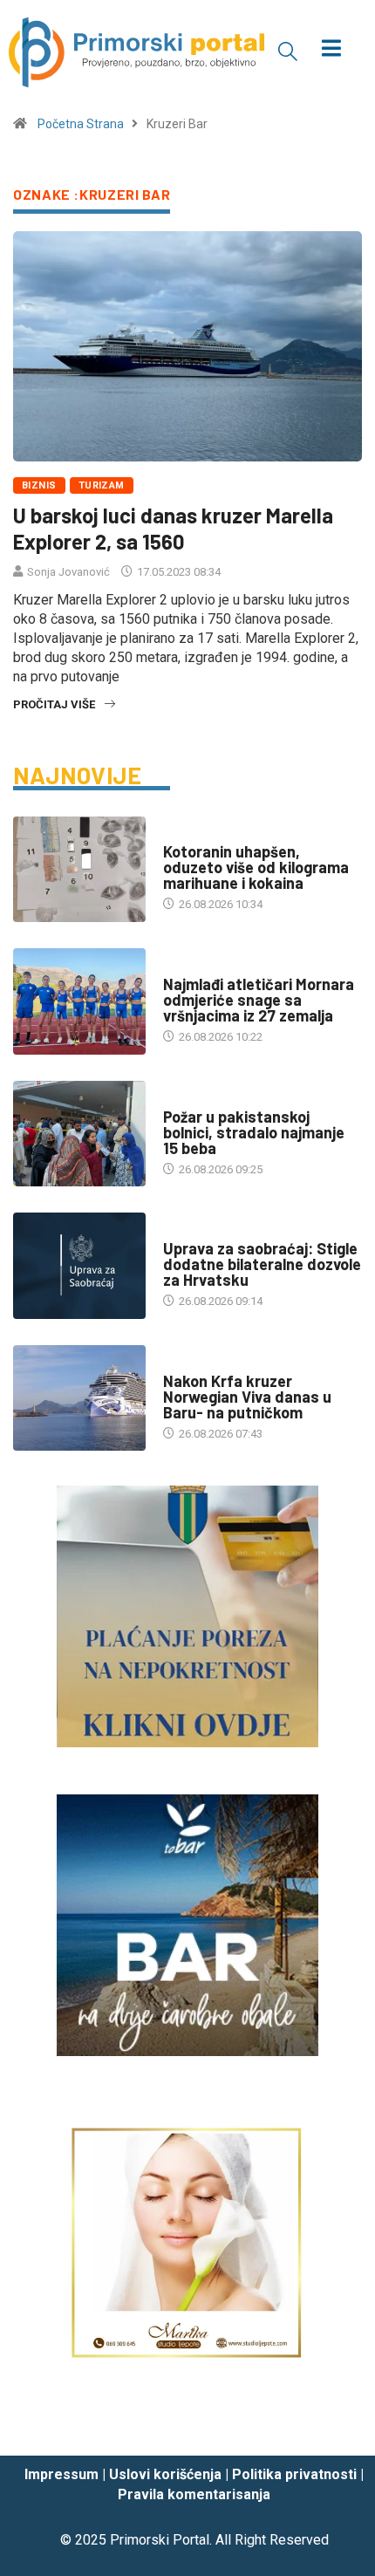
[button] (288, 51)
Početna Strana (81, 124)
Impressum (61, 2474)
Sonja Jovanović (68, 572)
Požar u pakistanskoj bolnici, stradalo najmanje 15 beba (254, 1132)
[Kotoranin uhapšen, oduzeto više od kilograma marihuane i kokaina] (79, 870)
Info (175, 1231)
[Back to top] (336, 2426)
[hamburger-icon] (332, 50)
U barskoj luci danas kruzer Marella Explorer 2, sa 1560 (173, 528)
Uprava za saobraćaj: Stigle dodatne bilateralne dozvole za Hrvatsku (262, 1264)
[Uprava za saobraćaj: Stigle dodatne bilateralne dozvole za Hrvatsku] (79, 1266)
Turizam (102, 485)
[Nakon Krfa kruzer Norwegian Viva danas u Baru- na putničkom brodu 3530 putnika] (79, 1398)
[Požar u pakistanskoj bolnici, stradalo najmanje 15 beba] (79, 1134)
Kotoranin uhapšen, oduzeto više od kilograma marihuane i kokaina (256, 867)
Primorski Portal (160, 2540)
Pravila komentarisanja (194, 2494)
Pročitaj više (54, 704)
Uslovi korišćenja (165, 2474)
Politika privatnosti (294, 2474)
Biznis (39, 485)
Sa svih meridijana (215, 1100)
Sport (181, 967)
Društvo (187, 834)
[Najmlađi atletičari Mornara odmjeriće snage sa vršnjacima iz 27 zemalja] (79, 1001)
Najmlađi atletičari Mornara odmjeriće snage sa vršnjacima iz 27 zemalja (259, 1000)
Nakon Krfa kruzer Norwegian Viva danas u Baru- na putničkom (247, 1397)
